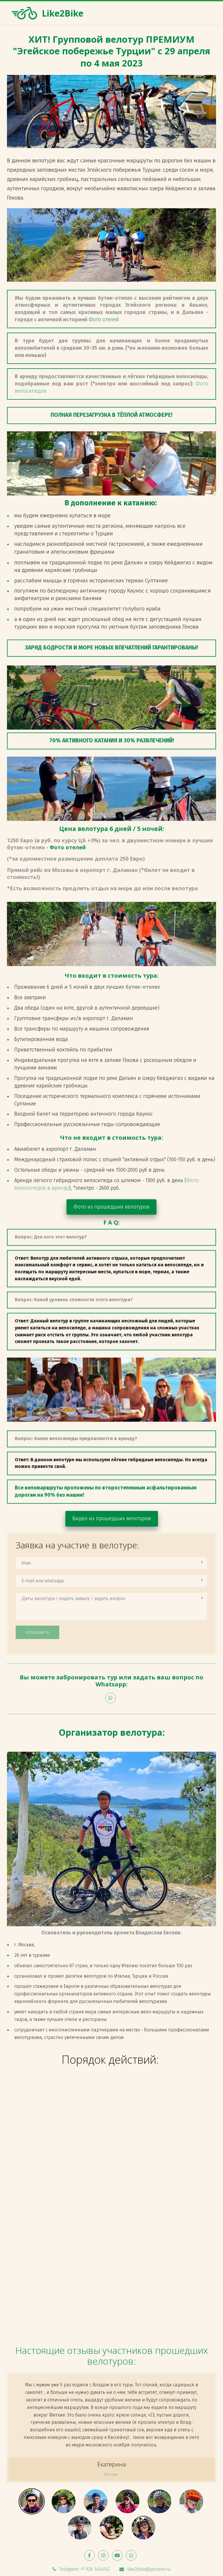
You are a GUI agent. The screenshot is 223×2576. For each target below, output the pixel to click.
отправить (37, 1632)
